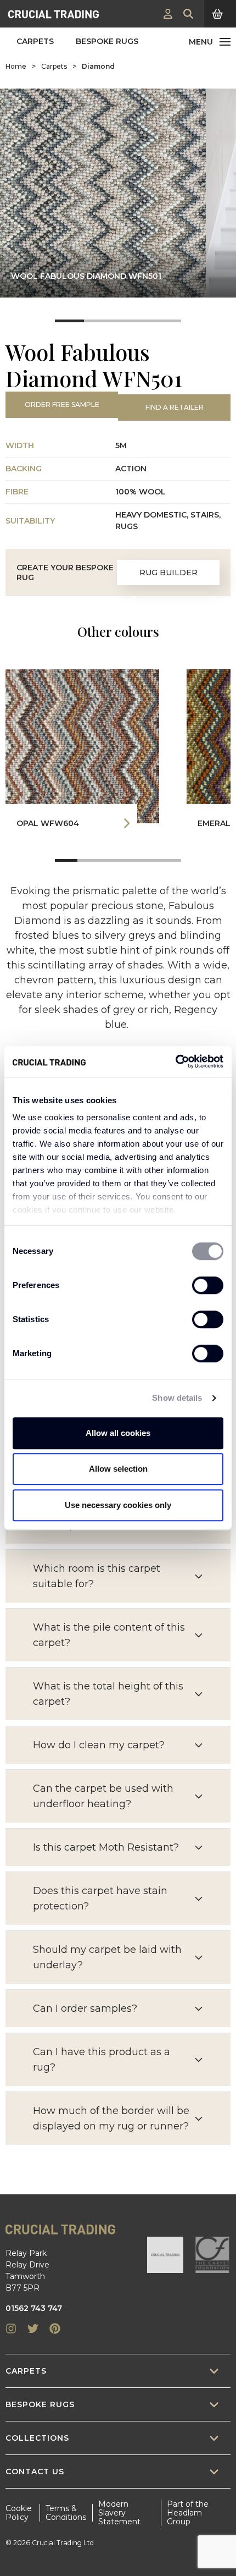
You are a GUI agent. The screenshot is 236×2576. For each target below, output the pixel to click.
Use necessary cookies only (118, 1505)
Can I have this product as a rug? (102, 2060)
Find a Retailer (175, 407)
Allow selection (118, 1469)
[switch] (208, 1285)
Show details (177, 1398)
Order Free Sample (62, 404)
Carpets (35, 41)
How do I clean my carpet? (99, 1745)
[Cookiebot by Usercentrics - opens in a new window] (175, 1061)
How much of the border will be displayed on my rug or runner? (111, 2118)
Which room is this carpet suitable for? (97, 1576)
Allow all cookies (118, 1433)
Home (16, 66)
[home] (54, 14)
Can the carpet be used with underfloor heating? (103, 1796)
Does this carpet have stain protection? (100, 1898)
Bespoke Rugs (107, 41)
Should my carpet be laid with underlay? (107, 1957)
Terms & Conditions (66, 2513)
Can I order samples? (85, 2008)
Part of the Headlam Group (188, 2513)
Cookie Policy (19, 2513)
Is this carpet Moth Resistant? (106, 1847)
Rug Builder (168, 573)
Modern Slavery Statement (119, 2513)
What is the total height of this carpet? (108, 1694)
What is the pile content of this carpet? (109, 1635)
